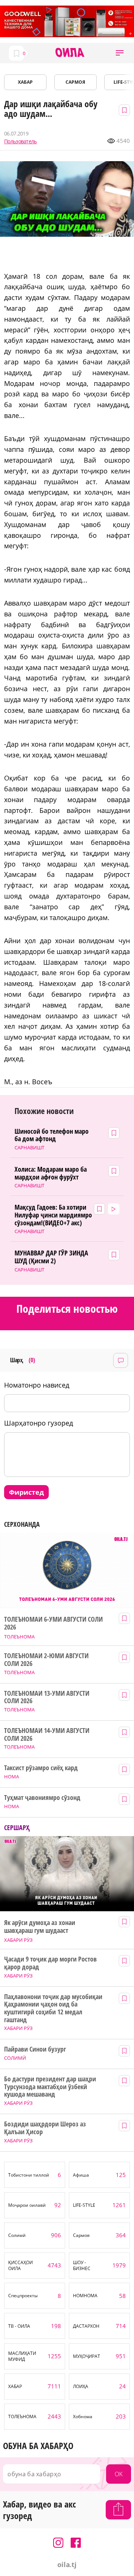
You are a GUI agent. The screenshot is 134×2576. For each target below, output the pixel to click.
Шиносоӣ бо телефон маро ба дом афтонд (52, 1135)
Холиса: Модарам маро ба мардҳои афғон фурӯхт (51, 1173)
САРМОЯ (75, 82)
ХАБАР (25, 82)
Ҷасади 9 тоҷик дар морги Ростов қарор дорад (50, 1963)
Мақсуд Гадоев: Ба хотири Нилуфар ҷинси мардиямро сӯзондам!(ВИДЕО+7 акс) (53, 1215)
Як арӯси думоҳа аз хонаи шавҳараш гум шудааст (40, 1926)
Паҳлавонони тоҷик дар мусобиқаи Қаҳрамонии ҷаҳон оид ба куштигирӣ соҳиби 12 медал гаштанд (53, 2008)
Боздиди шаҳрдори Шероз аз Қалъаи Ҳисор (45, 2128)
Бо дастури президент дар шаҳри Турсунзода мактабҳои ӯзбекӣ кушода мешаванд (50, 2087)
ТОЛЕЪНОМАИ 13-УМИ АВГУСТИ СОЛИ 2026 (47, 1697)
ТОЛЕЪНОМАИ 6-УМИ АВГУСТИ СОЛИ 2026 (53, 1623)
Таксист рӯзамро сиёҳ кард (41, 1768)
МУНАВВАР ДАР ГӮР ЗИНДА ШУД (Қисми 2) (51, 1257)
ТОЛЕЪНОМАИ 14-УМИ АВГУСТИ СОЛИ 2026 (47, 1734)
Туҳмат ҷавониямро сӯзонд (42, 1798)
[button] (120, 53)
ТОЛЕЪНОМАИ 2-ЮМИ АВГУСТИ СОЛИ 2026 (46, 1659)
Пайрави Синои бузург (35, 2049)
